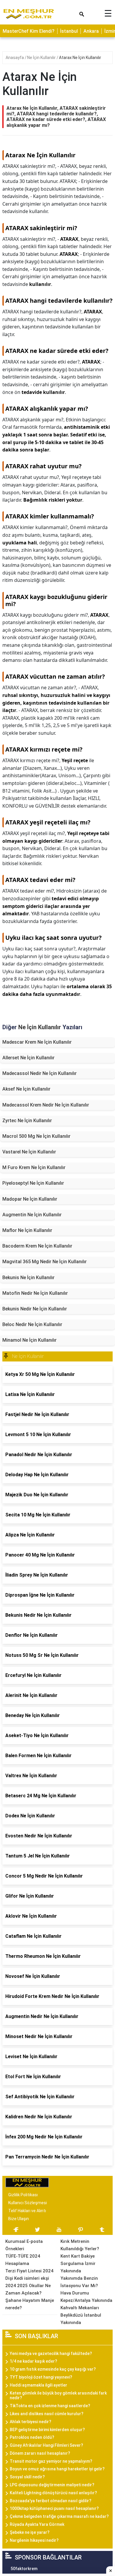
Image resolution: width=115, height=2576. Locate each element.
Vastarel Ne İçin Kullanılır (29, 1152)
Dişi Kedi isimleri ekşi (27, 2278)
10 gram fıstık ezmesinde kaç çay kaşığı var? (53, 2369)
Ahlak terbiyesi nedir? (31, 2422)
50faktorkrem (24, 2569)
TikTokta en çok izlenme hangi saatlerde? (50, 2406)
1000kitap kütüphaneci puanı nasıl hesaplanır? (54, 2508)
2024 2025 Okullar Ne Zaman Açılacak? (28, 2289)
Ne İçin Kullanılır (42, 58)
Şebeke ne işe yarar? (30, 2532)
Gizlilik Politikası (23, 2195)
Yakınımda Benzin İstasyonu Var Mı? (79, 2282)
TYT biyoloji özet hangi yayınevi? (41, 2377)
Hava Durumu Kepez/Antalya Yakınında (86, 2297)
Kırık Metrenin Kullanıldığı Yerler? (80, 2245)
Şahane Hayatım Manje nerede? (30, 2304)
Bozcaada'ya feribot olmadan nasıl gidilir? (51, 2501)
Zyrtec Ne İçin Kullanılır (27, 1121)
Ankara (91, 31)
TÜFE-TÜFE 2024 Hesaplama (23, 2260)
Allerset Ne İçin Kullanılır (28, 1058)
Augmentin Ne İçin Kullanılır (32, 1215)
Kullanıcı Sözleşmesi (28, 2203)
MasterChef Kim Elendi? (29, 31)
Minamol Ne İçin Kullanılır (29, 1340)
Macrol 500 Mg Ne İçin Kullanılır (36, 1136)
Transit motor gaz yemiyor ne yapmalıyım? (51, 2461)
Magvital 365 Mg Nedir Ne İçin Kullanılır (45, 1262)
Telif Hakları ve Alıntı (27, 2211)
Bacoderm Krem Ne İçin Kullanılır (37, 1246)
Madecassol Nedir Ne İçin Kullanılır (40, 1073)
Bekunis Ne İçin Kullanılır (28, 1278)
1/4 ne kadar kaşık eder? (33, 2361)
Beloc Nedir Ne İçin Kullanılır (32, 1324)
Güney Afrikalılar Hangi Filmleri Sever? (46, 2445)
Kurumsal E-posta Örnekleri (24, 2245)
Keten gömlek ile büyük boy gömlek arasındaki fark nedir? (58, 2396)
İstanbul (69, 31)
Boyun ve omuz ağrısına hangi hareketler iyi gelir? (57, 2469)
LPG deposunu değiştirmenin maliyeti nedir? (52, 2485)
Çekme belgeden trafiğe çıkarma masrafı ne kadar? (59, 2516)
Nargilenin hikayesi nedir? (34, 2540)
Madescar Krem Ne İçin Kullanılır (37, 1042)
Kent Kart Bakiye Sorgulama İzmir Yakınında (78, 2264)
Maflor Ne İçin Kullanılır (27, 1230)
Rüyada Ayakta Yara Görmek (37, 2524)
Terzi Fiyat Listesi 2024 (29, 2271)
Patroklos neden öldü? (32, 2437)
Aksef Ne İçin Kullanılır (26, 1089)
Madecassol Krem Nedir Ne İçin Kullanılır (46, 1105)
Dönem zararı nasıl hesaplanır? (40, 2453)
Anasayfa (15, 58)
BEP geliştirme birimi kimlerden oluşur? (47, 2430)
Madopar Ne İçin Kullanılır (30, 1199)
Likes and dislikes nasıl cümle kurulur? (47, 2414)
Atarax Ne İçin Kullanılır (80, 58)
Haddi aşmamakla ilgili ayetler (38, 2385)
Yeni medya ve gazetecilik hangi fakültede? (51, 2354)
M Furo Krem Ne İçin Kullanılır (34, 1167)
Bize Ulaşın (19, 2219)
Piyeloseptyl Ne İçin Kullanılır (33, 1183)
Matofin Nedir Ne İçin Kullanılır (35, 1293)
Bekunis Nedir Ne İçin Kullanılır (35, 1309)
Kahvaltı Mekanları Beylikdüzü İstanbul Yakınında (81, 2315)
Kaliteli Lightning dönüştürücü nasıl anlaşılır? (53, 2493)
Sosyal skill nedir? (27, 2477)
